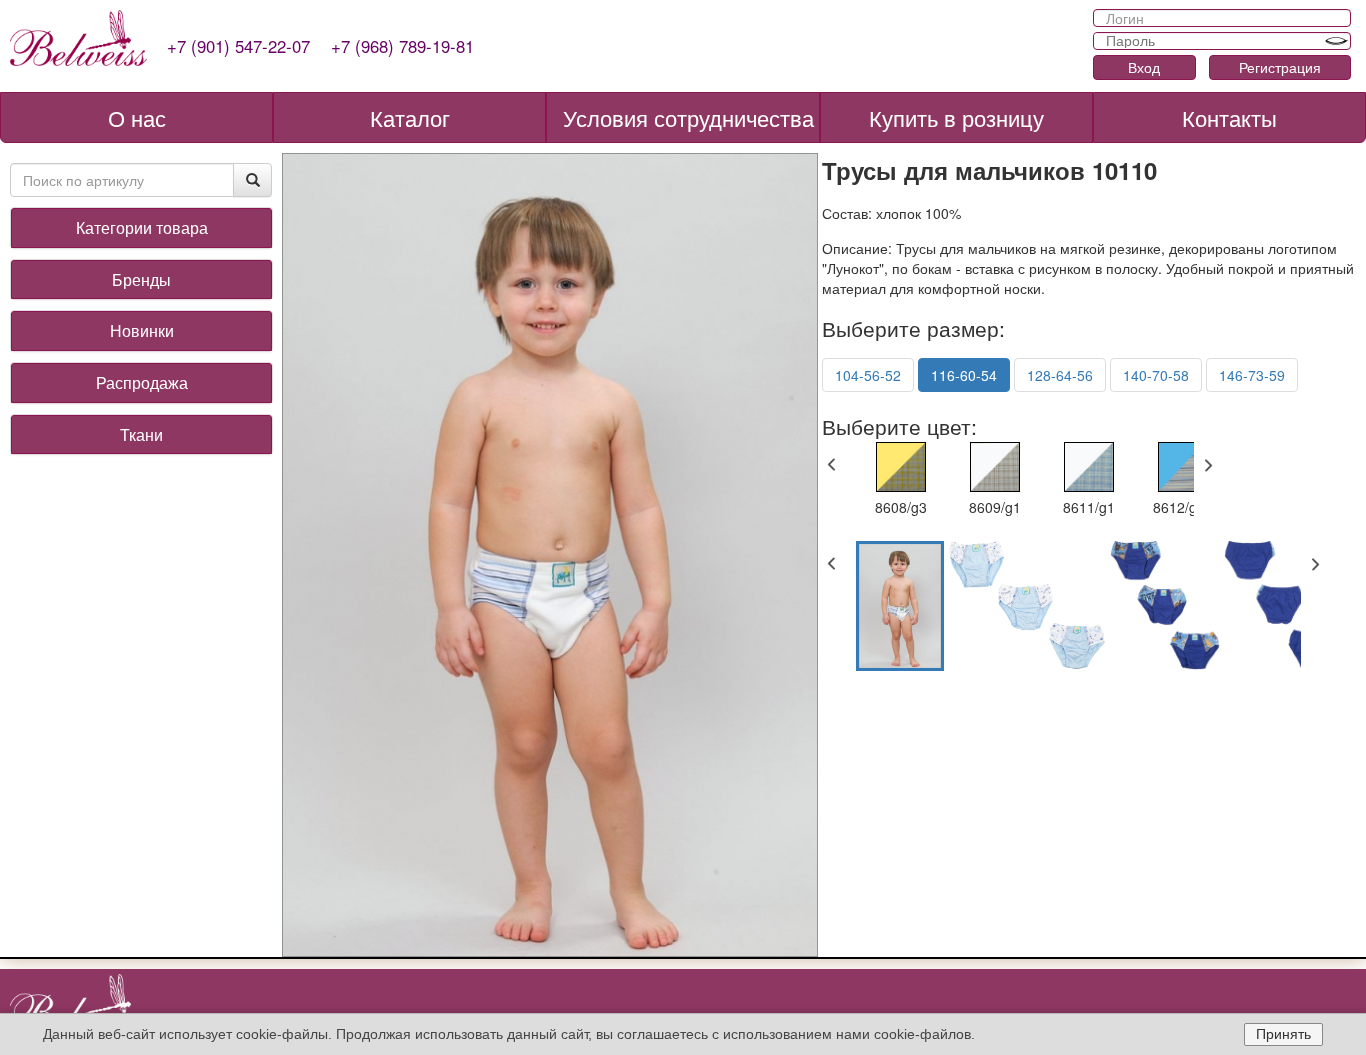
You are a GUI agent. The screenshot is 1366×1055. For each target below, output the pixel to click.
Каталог (410, 117)
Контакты (1229, 117)
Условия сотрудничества (688, 117)
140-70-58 (1156, 375)
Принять (1283, 1034)
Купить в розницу (956, 117)
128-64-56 (1060, 375)
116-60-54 (964, 375)
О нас (137, 117)
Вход (1144, 67)
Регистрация (1280, 67)
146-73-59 (1252, 375)
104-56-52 (868, 375)
